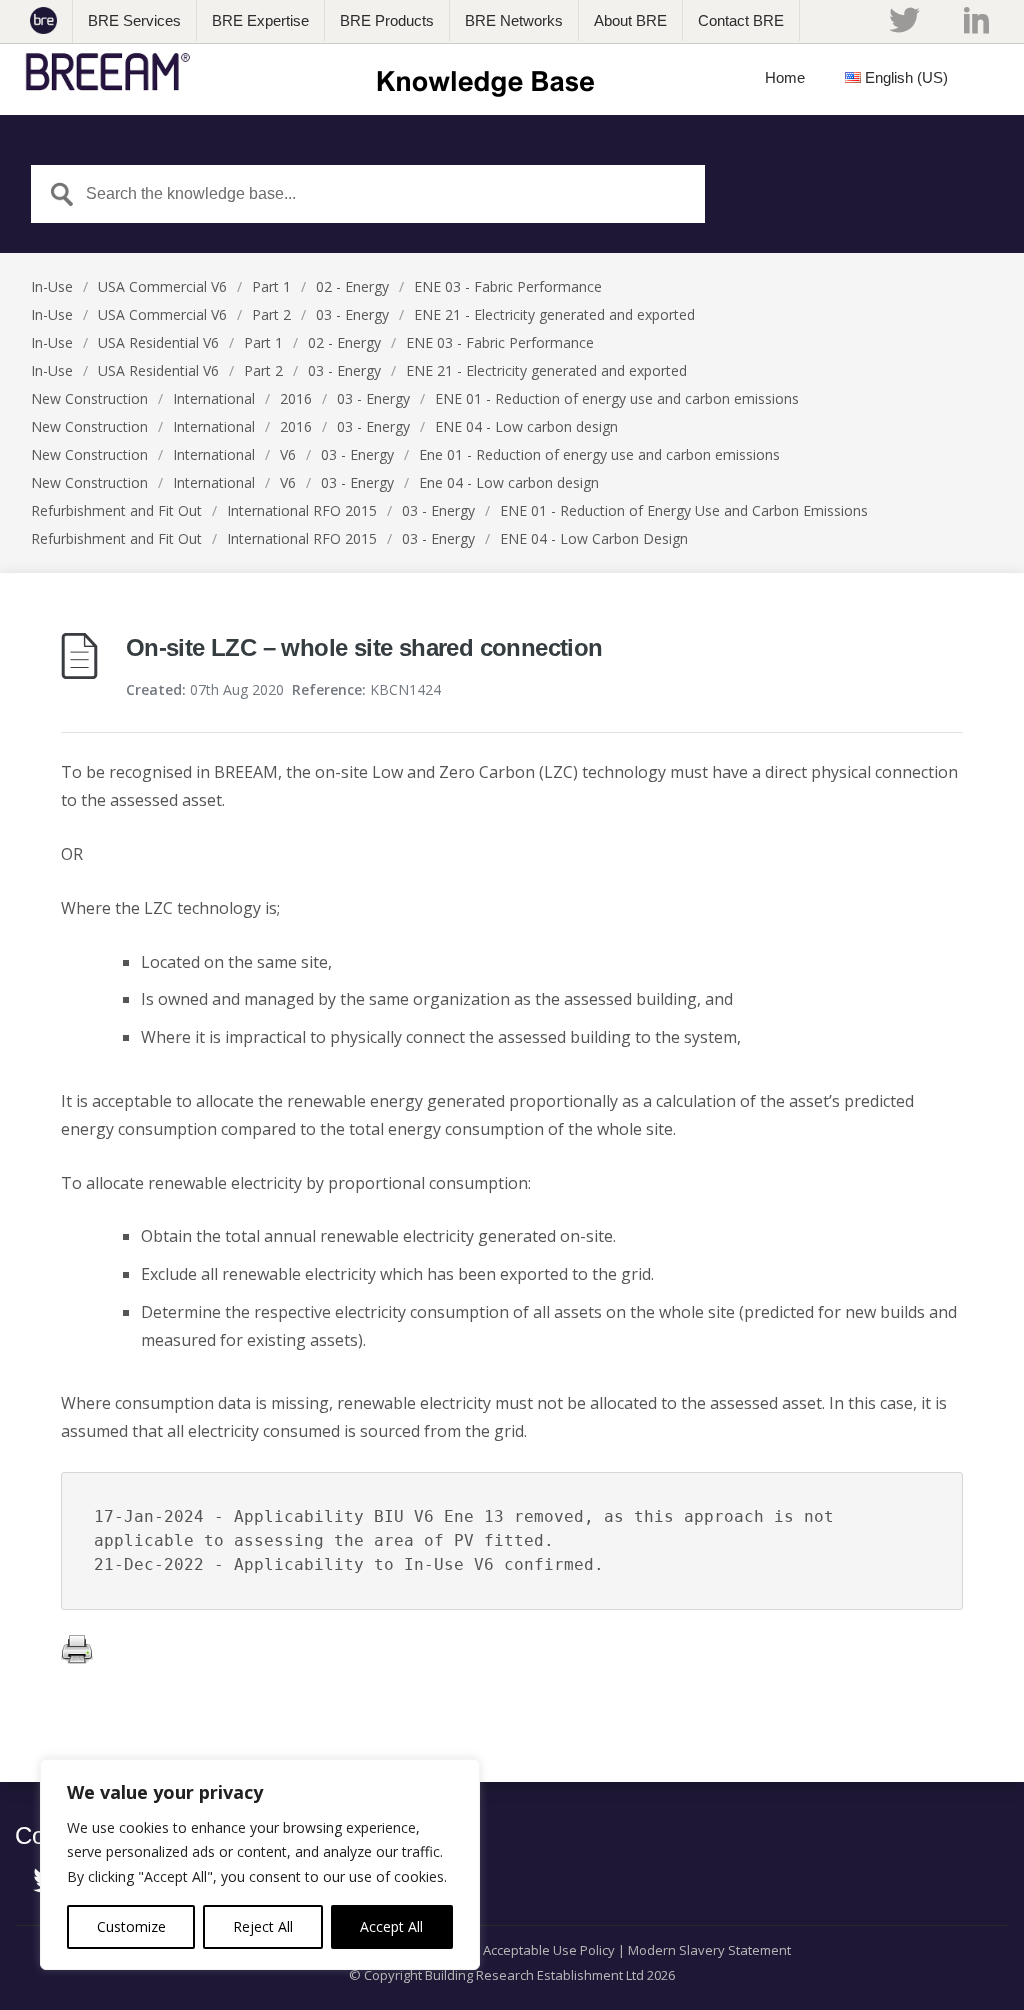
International (214, 398)
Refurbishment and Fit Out (116, 510)
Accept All (391, 1926)
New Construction (89, 398)
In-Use (52, 286)
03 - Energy (352, 314)
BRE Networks (514, 20)
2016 (296, 398)
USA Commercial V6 (162, 286)
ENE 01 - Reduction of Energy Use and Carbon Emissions (684, 510)
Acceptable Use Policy (549, 1950)
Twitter (904, 20)
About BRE (630, 20)
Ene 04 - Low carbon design (509, 482)
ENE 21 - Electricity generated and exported (554, 314)
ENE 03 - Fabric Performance (508, 286)
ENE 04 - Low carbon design (526, 426)
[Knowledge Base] (316, 72)
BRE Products (387, 20)
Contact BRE (741, 20)
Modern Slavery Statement (709, 1950)
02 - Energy (352, 286)
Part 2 (271, 314)
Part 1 (271, 286)
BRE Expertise (260, 20)
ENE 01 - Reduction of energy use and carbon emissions (617, 398)
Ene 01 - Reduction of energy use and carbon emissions (599, 454)
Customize (131, 1926)
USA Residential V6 (158, 342)
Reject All (263, 1926)
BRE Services (134, 20)
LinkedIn (976, 20)
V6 (288, 454)
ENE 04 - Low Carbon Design (594, 538)
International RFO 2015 (302, 510)
